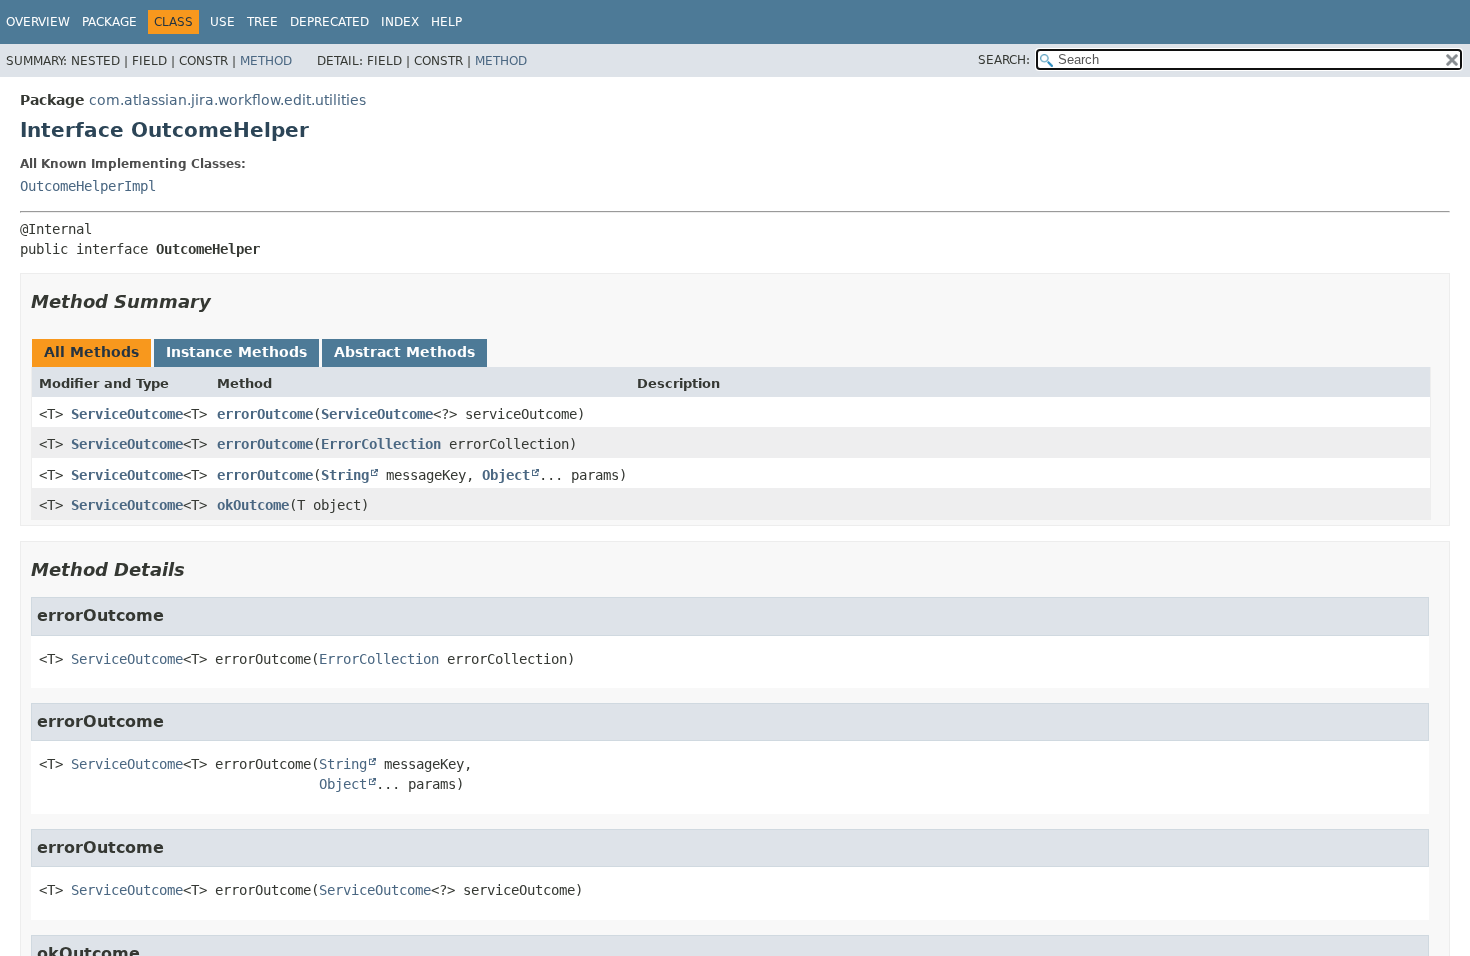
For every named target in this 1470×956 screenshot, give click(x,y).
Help (446, 22)
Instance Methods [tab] (236, 352)
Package (109, 22)
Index (400, 22)
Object (506, 475)
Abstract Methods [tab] (404, 352)
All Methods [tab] (91, 352)
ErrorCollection (381, 444)
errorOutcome (265, 414)
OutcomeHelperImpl (88, 186)
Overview (38, 22)
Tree (262, 22)
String (345, 475)
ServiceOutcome (127, 414)
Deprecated (329, 22)
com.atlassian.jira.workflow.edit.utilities (227, 100)
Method (266, 61)
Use (222, 22)
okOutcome (253, 505)
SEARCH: (1004, 60)
